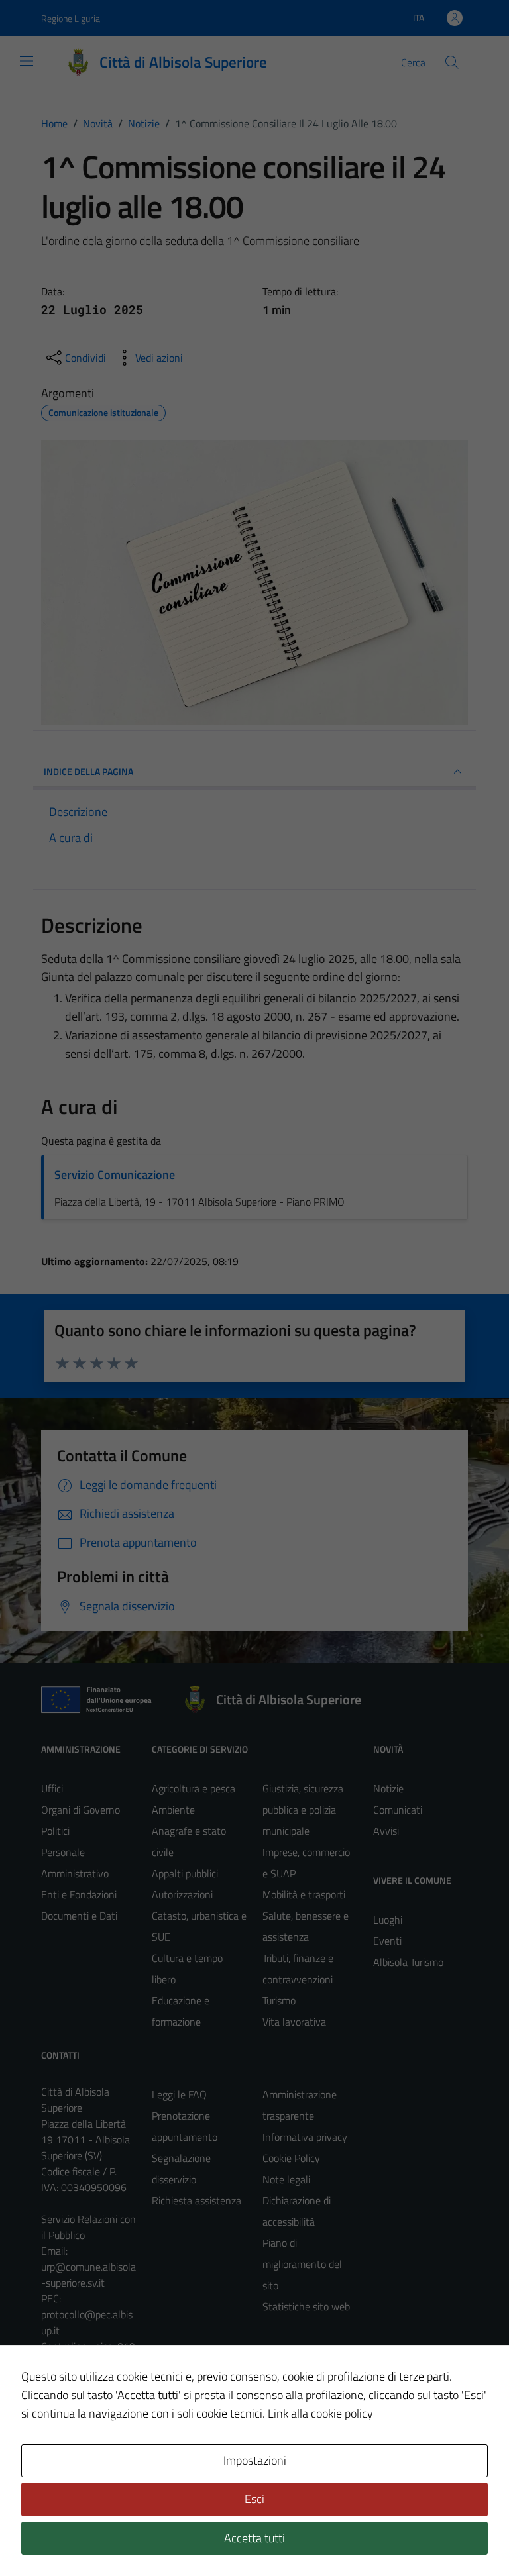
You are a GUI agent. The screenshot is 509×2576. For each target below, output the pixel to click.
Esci (254, 2499)
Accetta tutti (254, 2538)
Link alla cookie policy (320, 2413)
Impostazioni (255, 2460)
